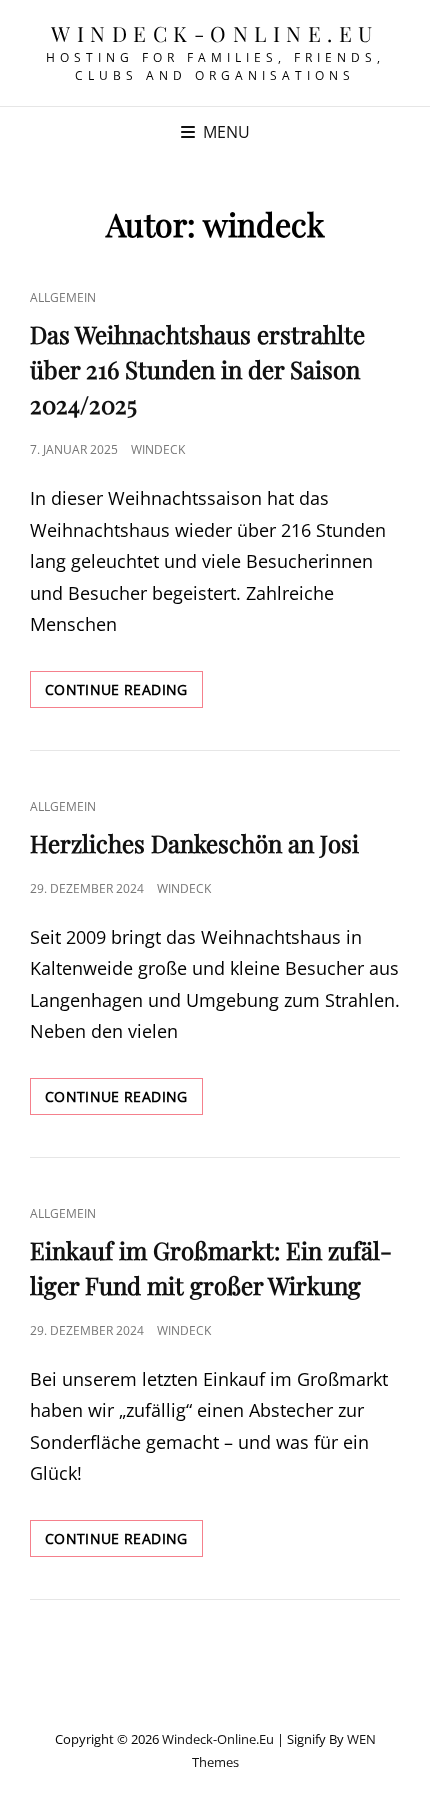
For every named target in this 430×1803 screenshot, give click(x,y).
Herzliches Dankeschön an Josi (194, 843)
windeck (158, 449)
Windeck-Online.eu (215, 33)
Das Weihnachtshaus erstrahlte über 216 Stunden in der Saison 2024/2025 (197, 369)
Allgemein (63, 297)
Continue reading (124, 693)
